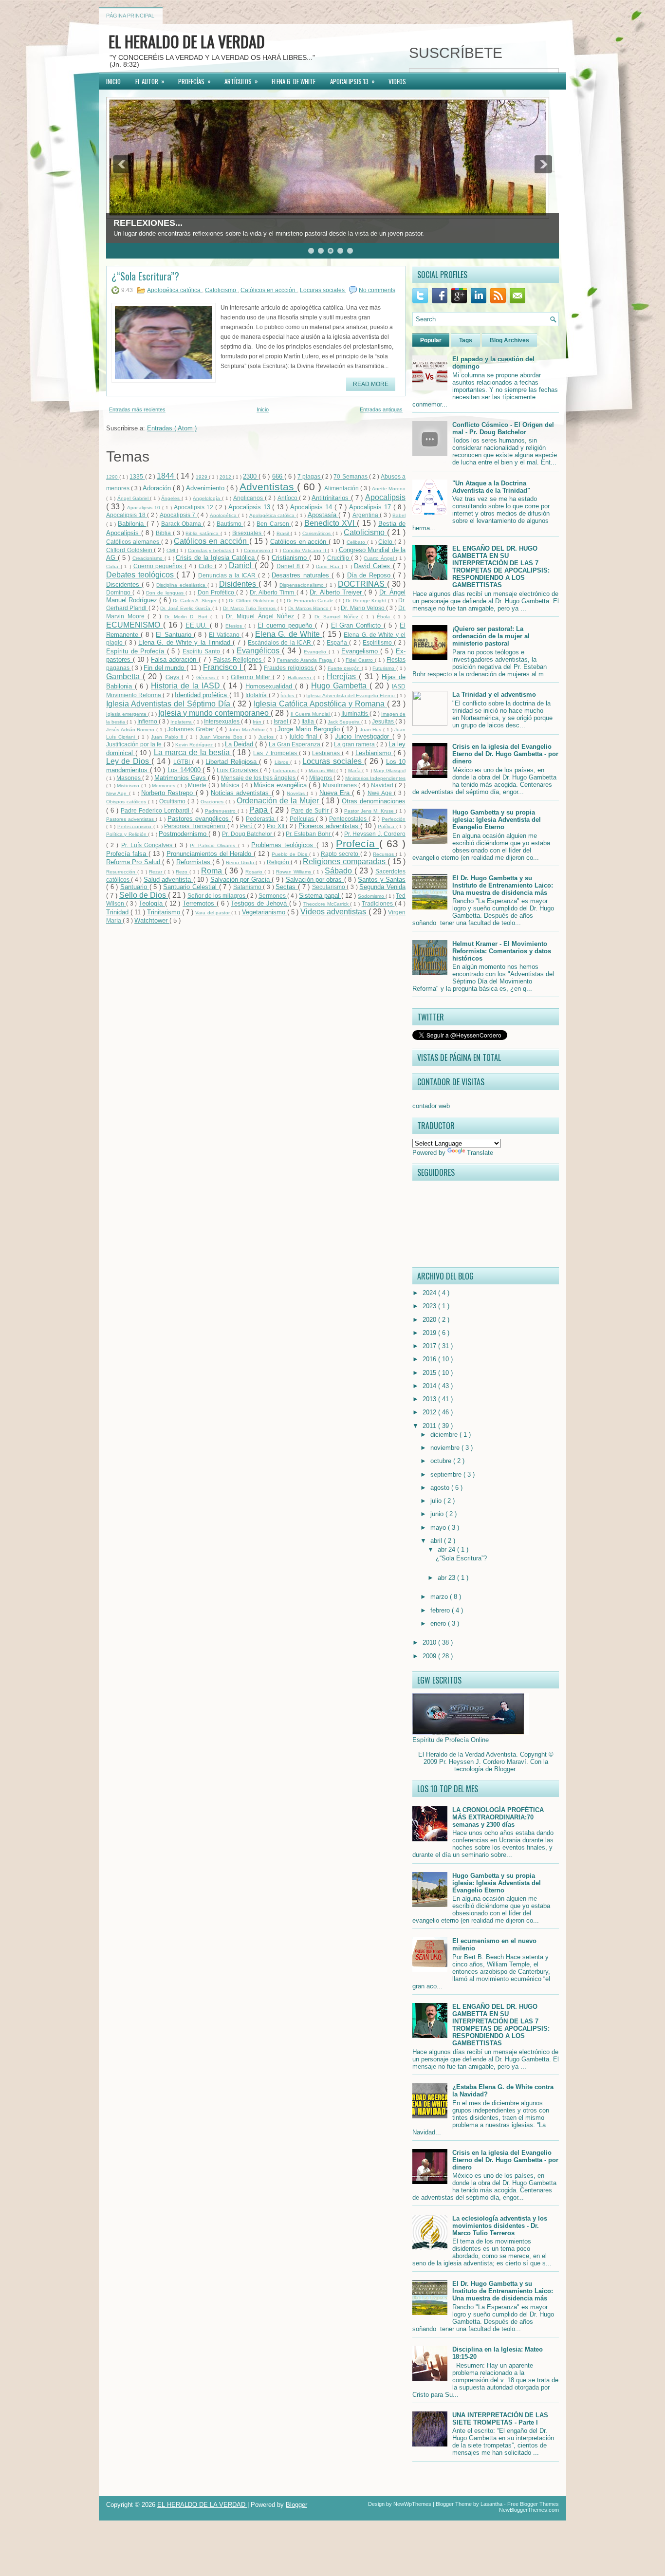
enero (439, 1623)
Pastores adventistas (131, 819)
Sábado (340, 871)
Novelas (297, 793)
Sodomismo (372, 896)
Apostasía (323, 515)
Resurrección (122, 872)
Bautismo (230, 524)
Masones (129, 778)
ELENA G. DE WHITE (294, 81)
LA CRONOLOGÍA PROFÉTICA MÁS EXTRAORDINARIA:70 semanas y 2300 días (498, 1817)
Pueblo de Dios (290, 854)
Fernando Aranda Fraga (305, 660)
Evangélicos (259, 651)
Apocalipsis (385, 497)
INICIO (113, 81)
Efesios (235, 626)
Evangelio (316, 652)
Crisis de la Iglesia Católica (216, 558)
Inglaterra (182, 722)
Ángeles (171, 498)
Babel (399, 515)
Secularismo (330, 887)
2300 (251, 476)
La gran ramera (355, 744)
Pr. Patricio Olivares (214, 845)
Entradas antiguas (381, 409)
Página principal (130, 16)
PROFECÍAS (194, 81)
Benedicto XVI (331, 523)
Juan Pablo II (168, 737)
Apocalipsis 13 (250, 507)
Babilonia (132, 524)
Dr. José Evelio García (186, 608)
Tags (466, 340)
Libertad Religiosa (232, 762)
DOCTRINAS (362, 584)
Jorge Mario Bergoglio (310, 729)
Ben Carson (274, 524)
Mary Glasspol (389, 770)
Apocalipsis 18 (127, 515)
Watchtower (152, 920)
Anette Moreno (389, 489)
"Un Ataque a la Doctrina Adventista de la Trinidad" (491, 487)
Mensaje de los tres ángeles (259, 778)
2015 (430, 1373)
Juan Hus (371, 730)
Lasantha (492, 2504)
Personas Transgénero (195, 826)
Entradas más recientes (137, 409)
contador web (431, 1106)
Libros (282, 762)
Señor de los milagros (217, 896)
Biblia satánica (203, 533)
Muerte (198, 785)
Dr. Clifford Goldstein (253, 601)
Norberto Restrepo (168, 793)
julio (437, 1501)
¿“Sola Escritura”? (145, 276)
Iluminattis (355, 713)
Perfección (394, 819)
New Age (118, 793)
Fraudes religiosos (289, 668)
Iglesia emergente (127, 714)
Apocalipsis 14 (312, 507)
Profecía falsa (127, 854)
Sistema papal (320, 896)
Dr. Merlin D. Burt (187, 617)
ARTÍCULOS (241, 81)
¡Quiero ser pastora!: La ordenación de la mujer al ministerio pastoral (491, 636)
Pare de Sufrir (311, 810)
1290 (113, 477)
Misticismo (129, 786)
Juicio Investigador (364, 736)
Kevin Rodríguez (195, 745)
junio (438, 1514)
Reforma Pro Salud (134, 862)
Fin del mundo (165, 668)
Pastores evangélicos (199, 819)
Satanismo (248, 887)
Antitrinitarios (331, 498)
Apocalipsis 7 (178, 515)
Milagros (321, 778)
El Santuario (175, 635)
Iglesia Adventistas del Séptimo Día (169, 704)
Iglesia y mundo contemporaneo (214, 713)
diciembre (445, 1435)
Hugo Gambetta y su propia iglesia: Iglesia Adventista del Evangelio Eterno (497, 820)
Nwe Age (381, 793)
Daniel (242, 565)
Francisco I (223, 667)
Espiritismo (378, 642)
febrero (441, 1610)
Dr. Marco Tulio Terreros (250, 608)
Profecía (357, 843)
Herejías (343, 676)
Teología (152, 903)
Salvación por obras (315, 880)
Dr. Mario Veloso (363, 608)
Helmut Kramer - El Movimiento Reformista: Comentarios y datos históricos (502, 951)
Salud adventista (168, 880)
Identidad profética (202, 695)
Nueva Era (336, 793)
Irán (258, 722)
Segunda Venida (382, 887)
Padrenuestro (221, 811)
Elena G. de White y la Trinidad (185, 642)
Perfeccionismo (135, 826)
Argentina (366, 515)
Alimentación (342, 488)
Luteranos (285, 770)
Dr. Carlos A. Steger (196, 601)
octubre (442, 1461)
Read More (371, 384)
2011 (430, 1426)
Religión (279, 862)
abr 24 (447, 1549)
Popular (431, 340)
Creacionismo (148, 558)
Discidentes (124, 584)
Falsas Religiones (238, 659)
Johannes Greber (192, 729)
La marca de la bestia (193, 752)
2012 (226, 477)
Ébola (385, 617)
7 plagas (310, 476)
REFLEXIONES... (148, 223)
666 (278, 476)
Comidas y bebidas (211, 550)
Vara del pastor (213, 913)
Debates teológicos (141, 575)
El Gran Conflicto (358, 625)
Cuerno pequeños (159, 566)
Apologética (224, 515)
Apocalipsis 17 (371, 507)
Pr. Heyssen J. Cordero (375, 834)
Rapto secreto (341, 854)
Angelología (207, 498)
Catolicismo (221, 290)
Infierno (148, 721)
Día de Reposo (370, 575)
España (338, 642)
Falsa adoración (175, 659)
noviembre (446, 1448)
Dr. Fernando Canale (311, 601)
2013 (430, 1399)
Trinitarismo (165, 912)
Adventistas (268, 487)
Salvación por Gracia (241, 880)
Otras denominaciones (374, 801)
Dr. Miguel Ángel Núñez (261, 616)
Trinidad (118, 912)
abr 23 (447, 1578)
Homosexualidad (270, 686)
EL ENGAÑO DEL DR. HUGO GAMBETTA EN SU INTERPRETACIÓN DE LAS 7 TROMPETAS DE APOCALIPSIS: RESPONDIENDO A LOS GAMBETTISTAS (501, 567)
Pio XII (276, 826)
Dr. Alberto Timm (273, 592)
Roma (213, 871)
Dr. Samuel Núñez (338, 617)
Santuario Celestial (191, 887)
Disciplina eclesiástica (182, 585)
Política (387, 826)
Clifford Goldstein (130, 550)
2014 (430, 1386)
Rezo (183, 872)
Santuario (135, 887)
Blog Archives (509, 340)
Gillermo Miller (252, 677)
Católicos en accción (269, 290)
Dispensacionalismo (303, 585)
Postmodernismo (184, 834)
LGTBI (183, 762)
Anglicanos (249, 498)
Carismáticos (317, 533)
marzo (440, 1597)
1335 (137, 476)
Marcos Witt (323, 770)
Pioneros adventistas (329, 826)
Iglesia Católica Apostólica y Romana (320, 704)
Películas (303, 819)
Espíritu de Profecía (137, 651)
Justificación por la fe (135, 744)
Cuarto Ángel (380, 558)
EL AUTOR (150, 81)
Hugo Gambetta (340, 686)
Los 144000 (185, 770)
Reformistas (194, 862)
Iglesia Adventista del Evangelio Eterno (351, 695)
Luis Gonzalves (238, 770)
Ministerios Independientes (375, 778)
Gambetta (124, 676)
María (355, 770)
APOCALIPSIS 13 (352, 81)
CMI (172, 550)
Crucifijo (339, 558)
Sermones (273, 896)
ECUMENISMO (135, 625)
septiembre (447, 1474)
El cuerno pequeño (286, 625)
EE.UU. (198, 625)
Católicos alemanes (134, 542)
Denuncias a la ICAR (228, 575)
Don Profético (217, 592)
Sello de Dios (144, 895)
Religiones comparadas (345, 862)
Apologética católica (175, 290)
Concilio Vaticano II (305, 550)
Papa (260, 810)
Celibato (357, 542)
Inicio (263, 409)
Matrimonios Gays (181, 778)
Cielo (386, 542)
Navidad (383, 785)
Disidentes (239, 584)
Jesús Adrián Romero (131, 730)
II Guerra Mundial (311, 714)
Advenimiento (206, 488)
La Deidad (240, 744)
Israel (282, 721)
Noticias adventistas (241, 793)
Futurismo (384, 668)
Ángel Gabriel (134, 498)
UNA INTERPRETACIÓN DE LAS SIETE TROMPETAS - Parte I (500, 2419)
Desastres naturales (302, 575)
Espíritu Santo (203, 651)
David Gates (373, 566)
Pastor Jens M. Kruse (370, 811)
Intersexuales (222, 721)
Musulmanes (341, 785)
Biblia (164, 533)
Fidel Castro (360, 660)
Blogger (505, 1769)
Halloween (301, 677)
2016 (430, 1359)
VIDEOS (397, 81)
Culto (207, 566)
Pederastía (261, 819)
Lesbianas (327, 753)
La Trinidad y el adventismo (494, 695)
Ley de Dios (129, 761)
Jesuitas (384, 721)
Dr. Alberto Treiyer (337, 592)
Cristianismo (290, 558)
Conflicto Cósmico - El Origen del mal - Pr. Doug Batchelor (503, 428)
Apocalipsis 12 (194, 507)
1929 (202, 477)
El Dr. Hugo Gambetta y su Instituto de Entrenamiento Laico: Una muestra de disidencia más (503, 885)
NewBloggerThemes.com (529, 2510)
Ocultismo (173, 801)
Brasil (284, 533)
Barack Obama (182, 524)
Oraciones (213, 802)
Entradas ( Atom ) (172, 428)
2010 (430, 1642)
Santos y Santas (382, 880)
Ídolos (288, 695)
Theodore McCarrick (327, 904)
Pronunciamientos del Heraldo (210, 854)
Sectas (287, 887)
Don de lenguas (166, 593)
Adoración (158, 488)
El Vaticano (225, 635)
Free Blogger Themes (533, 2504)
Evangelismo (361, 651)
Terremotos (200, 903)
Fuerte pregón (345, 668)
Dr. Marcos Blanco (309, 608)
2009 (430, 1656)
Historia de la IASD (187, 686)
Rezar (157, 872)
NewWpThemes (413, 2504)
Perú (247, 826)
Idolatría (257, 695)
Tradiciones (378, 903)
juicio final (305, 736)
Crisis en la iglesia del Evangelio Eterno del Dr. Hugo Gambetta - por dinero (505, 754)
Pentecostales (349, 819)
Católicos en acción (300, 542)
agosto (441, 1488)
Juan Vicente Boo (222, 737)
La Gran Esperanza (296, 744)
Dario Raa (329, 566)
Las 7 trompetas (276, 753)
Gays (174, 677)
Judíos (267, 737)
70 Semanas (351, 476)
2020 (430, 1320)
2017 (430, 1346)
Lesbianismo (374, 753)
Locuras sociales (323, 290)
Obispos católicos (127, 802)
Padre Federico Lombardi (156, 810)
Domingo (119, 592)
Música (231, 785)
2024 (430, 1293)
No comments (377, 290)
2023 (430, 1306)
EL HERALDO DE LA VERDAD (187, 41)
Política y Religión (127, 834)
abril (437, 1541)
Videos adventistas (334, 912)
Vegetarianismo (265, 912)
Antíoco (288, 498)
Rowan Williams (295, 872)
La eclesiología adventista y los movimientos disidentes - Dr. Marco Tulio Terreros (500, 2226)
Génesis (207, 677)
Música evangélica (281, 785)
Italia (308, 721)
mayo (439, 1528)
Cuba (113, 566)
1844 (166, 476)
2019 (430, 1333)
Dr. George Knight (367, 601)
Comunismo (258, 550)
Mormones (164, 786)
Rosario (255, 872)
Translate (480, 1153)
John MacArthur (248, 730)
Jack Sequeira (344, 722)
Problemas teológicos (284, 845)
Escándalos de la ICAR (280, 642)
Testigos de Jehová (260, 903)
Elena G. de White (289, 634)
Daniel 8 (289, 566)
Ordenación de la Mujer (279, 801)
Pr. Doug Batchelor (248, 834)
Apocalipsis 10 (145, 508)
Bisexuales (248, 533)
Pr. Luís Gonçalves (148, 845)
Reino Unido (241, 862)
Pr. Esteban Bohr (309, 834)
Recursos (384, 854)
